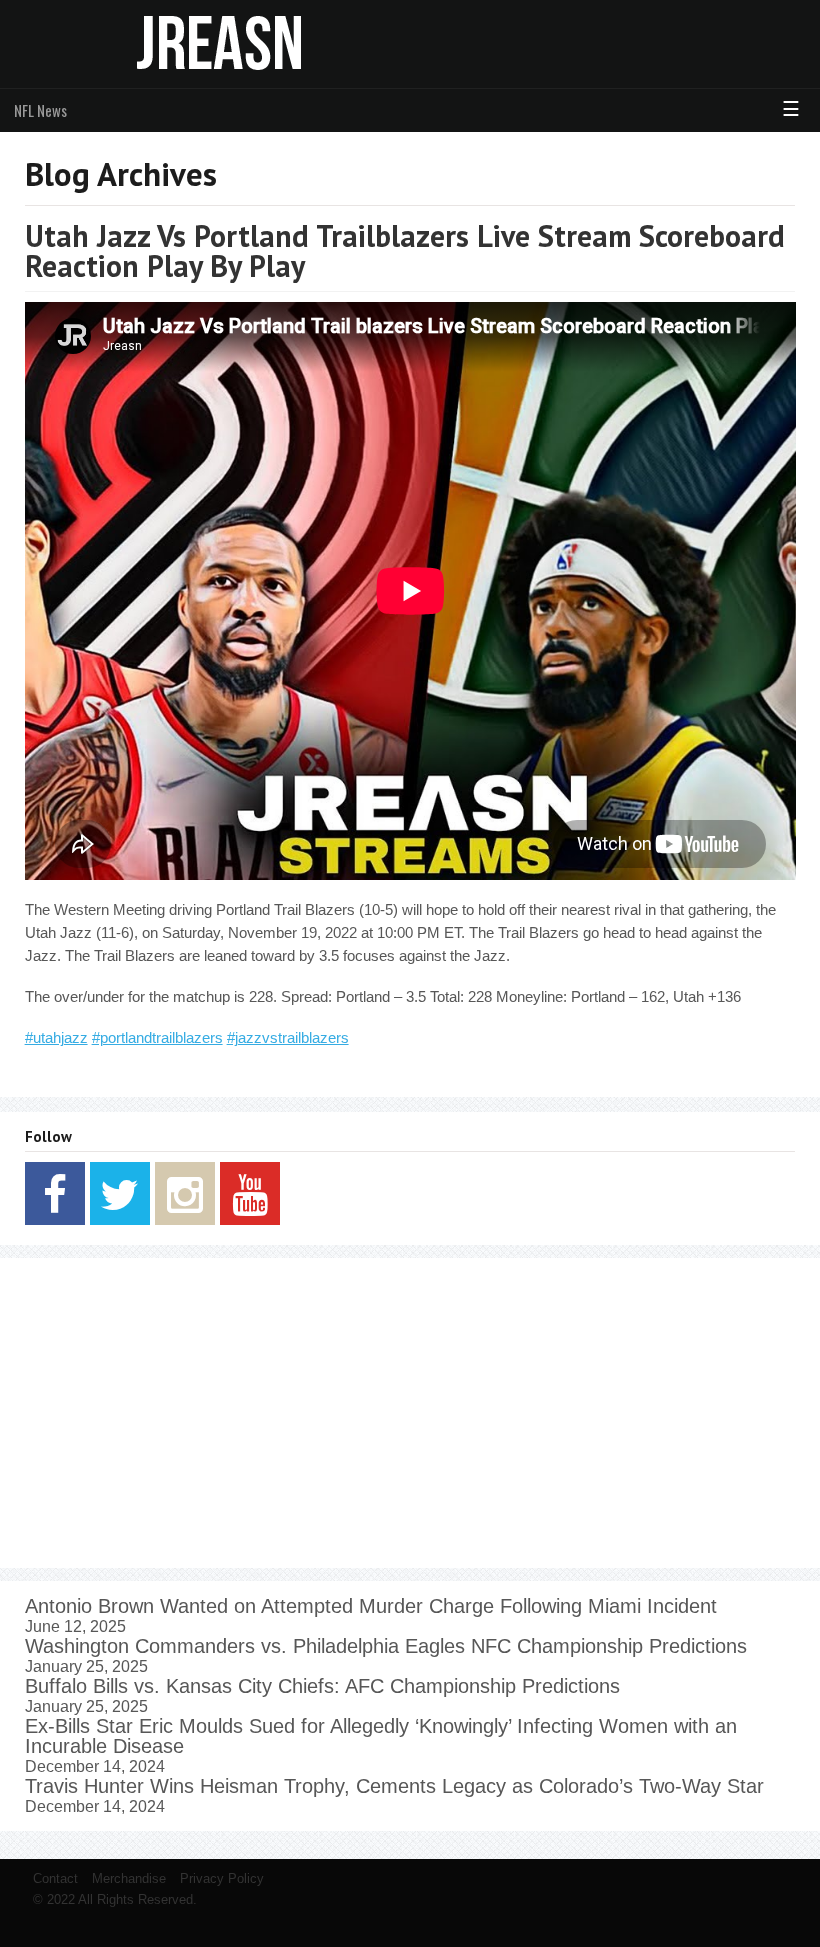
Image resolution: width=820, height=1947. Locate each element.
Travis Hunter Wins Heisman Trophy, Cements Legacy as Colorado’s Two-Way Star (394, 1786)
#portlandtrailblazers (157, 1037)
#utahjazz (56, 1037)
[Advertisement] (410, 1413)
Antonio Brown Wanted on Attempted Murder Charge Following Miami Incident (371, 1606)
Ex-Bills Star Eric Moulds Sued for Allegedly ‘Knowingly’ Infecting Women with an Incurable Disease (381, 1736)
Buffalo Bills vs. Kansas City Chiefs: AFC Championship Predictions (322, 1686)
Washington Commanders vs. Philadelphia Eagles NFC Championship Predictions (386, 1646)
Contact (55, 1878)
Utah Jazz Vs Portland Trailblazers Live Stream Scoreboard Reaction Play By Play (405, 250)
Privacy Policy (222, 1878)
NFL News (40, 110)
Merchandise (129, 1878)
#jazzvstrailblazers (288, 1037)
